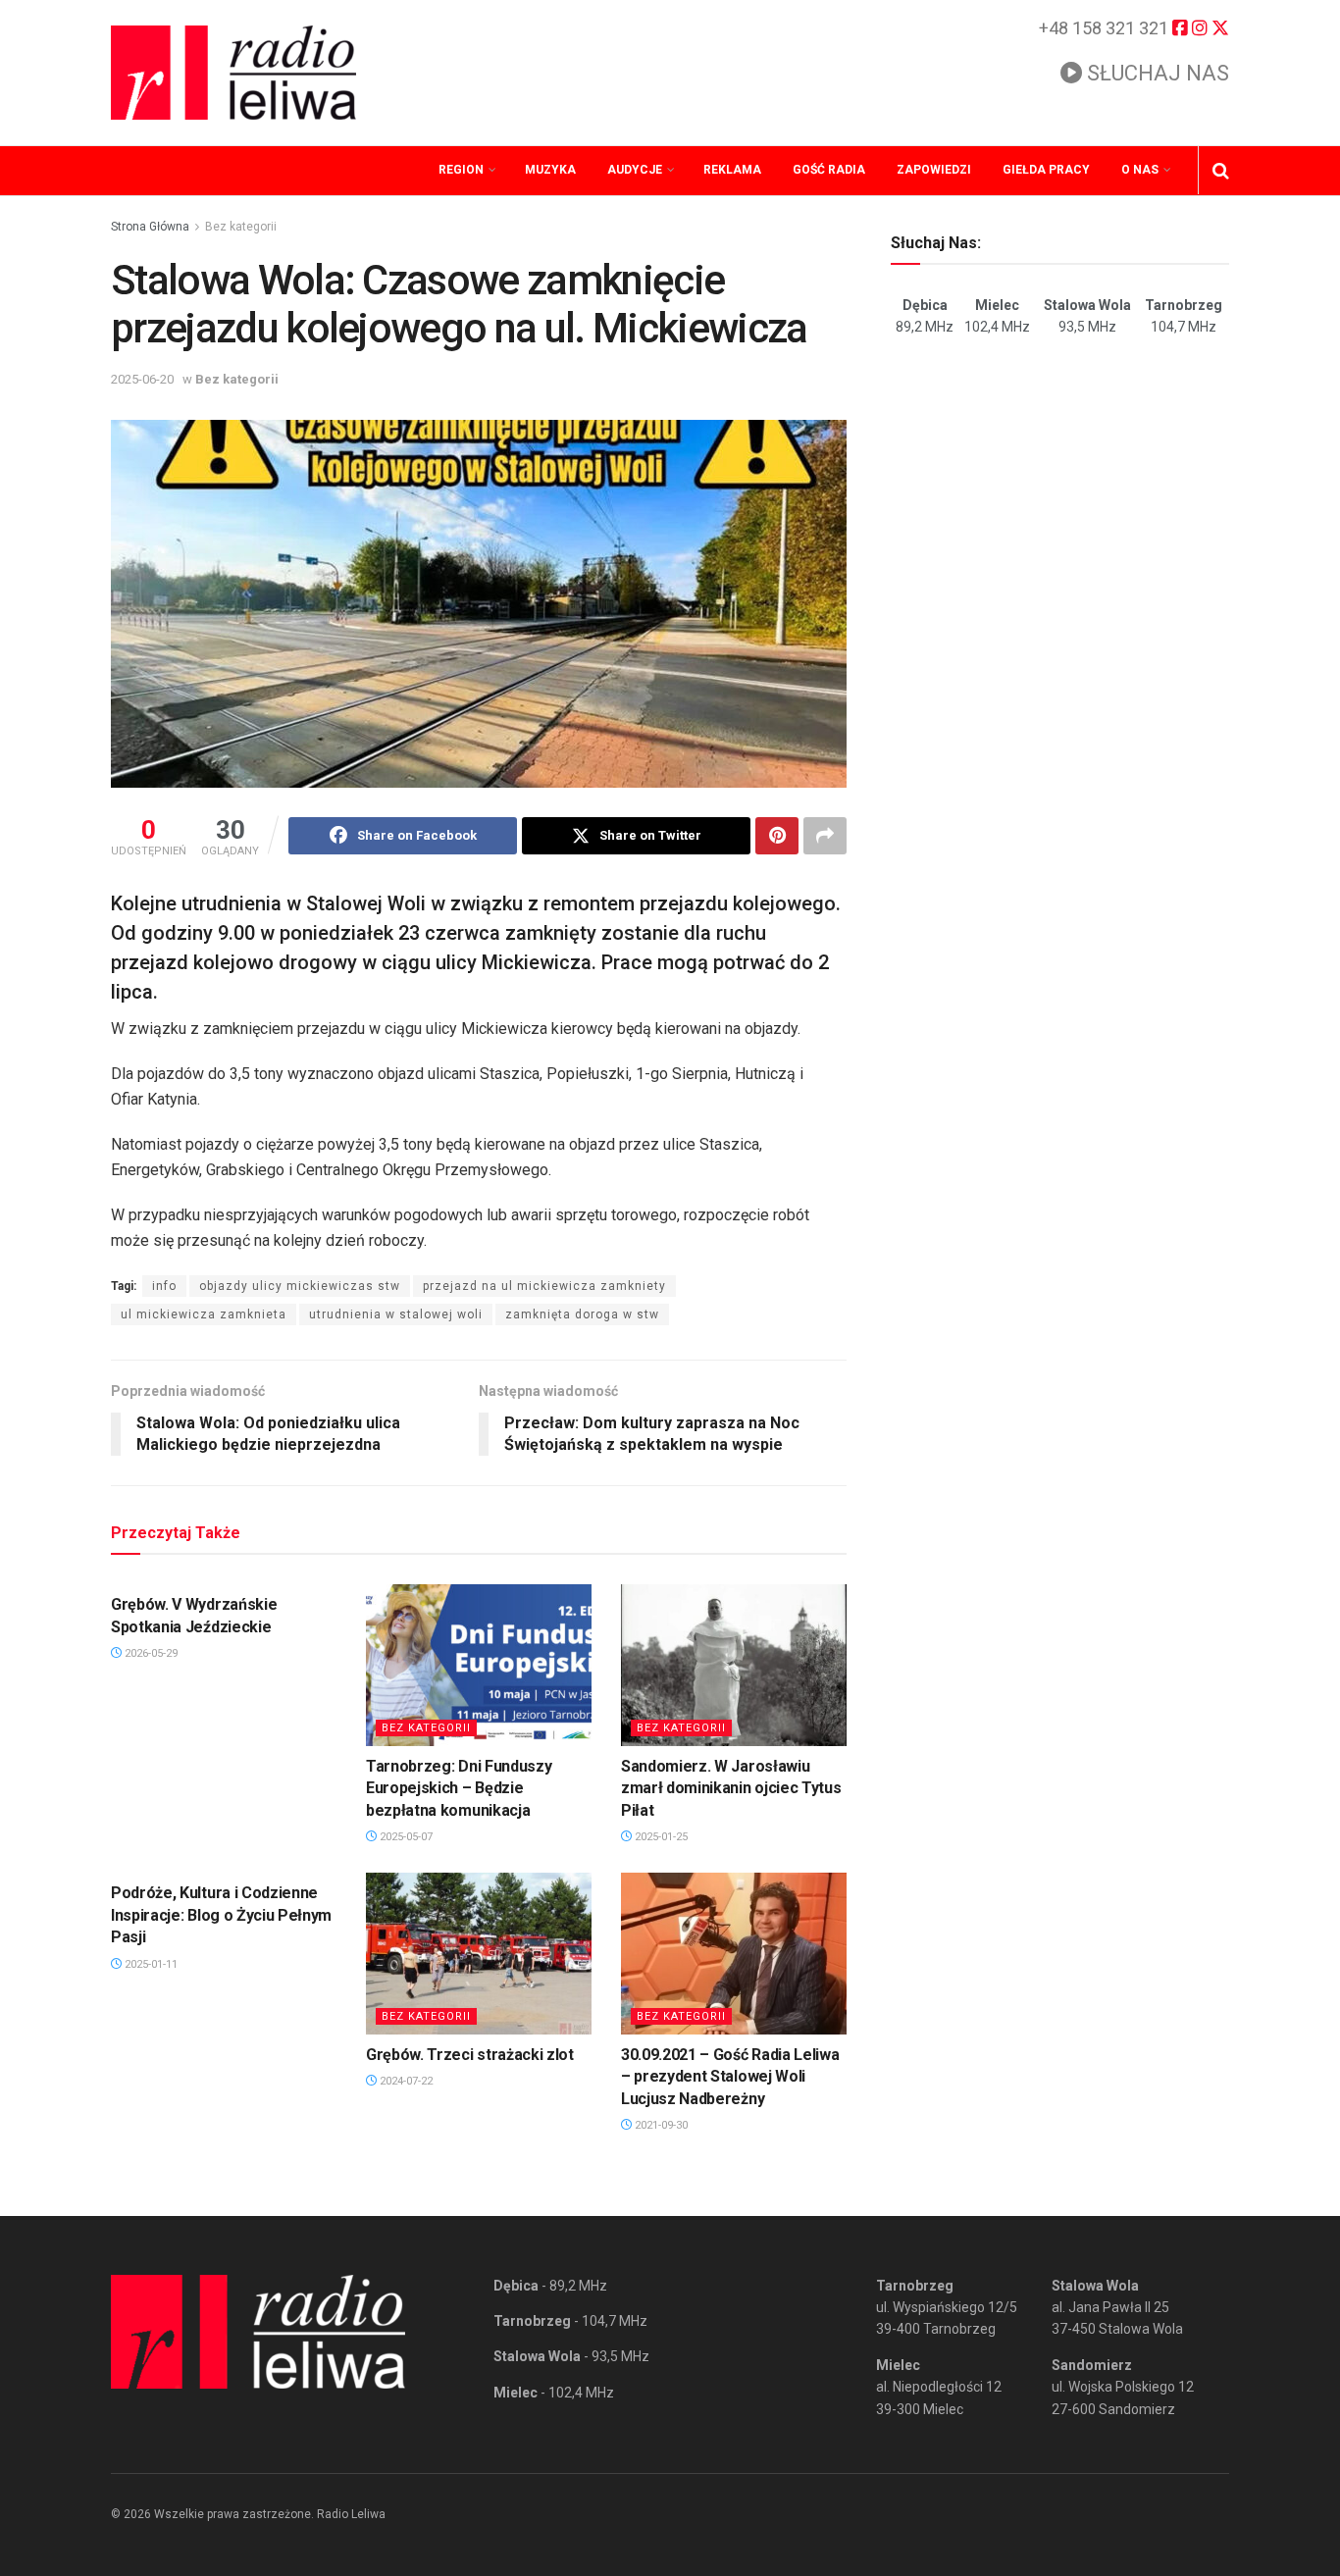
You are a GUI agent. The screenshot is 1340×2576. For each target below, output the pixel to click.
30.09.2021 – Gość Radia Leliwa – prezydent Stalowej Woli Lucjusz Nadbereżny (730, 2077)
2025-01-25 (660, 1837)
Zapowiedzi (934, 170)
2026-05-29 (150, 1653)
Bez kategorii (241, 227)
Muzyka (550, 170)
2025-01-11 (150, 1964)
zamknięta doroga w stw (582, 1314)
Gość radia (829, 170)
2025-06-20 (142, 379)
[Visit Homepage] (233, 73)
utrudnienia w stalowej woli (396, 1314)
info (164, 1286)
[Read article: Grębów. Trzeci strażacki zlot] (479, 1953)
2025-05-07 (405, 1837)
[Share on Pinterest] (777, 836)
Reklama (732, 170)
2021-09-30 (660, 2125)
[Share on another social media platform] (825, 836)
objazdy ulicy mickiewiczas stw (300, 1286)
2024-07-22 (405, 2081)
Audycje (635, 170)
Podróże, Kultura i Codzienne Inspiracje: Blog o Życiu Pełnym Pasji (221, 1915)
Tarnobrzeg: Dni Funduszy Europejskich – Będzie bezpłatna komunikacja (459, 1788)
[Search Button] (1221, 171)
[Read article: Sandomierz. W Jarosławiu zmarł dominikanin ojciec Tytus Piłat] (734, 1665)
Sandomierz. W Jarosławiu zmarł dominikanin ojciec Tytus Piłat (731, 1788)
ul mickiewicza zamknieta (204, 1314)
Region (461, 170)
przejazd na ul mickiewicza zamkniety (544, 1286)
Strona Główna (150, 227)
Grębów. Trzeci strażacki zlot (470, 2055)
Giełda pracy (1046, 170)
